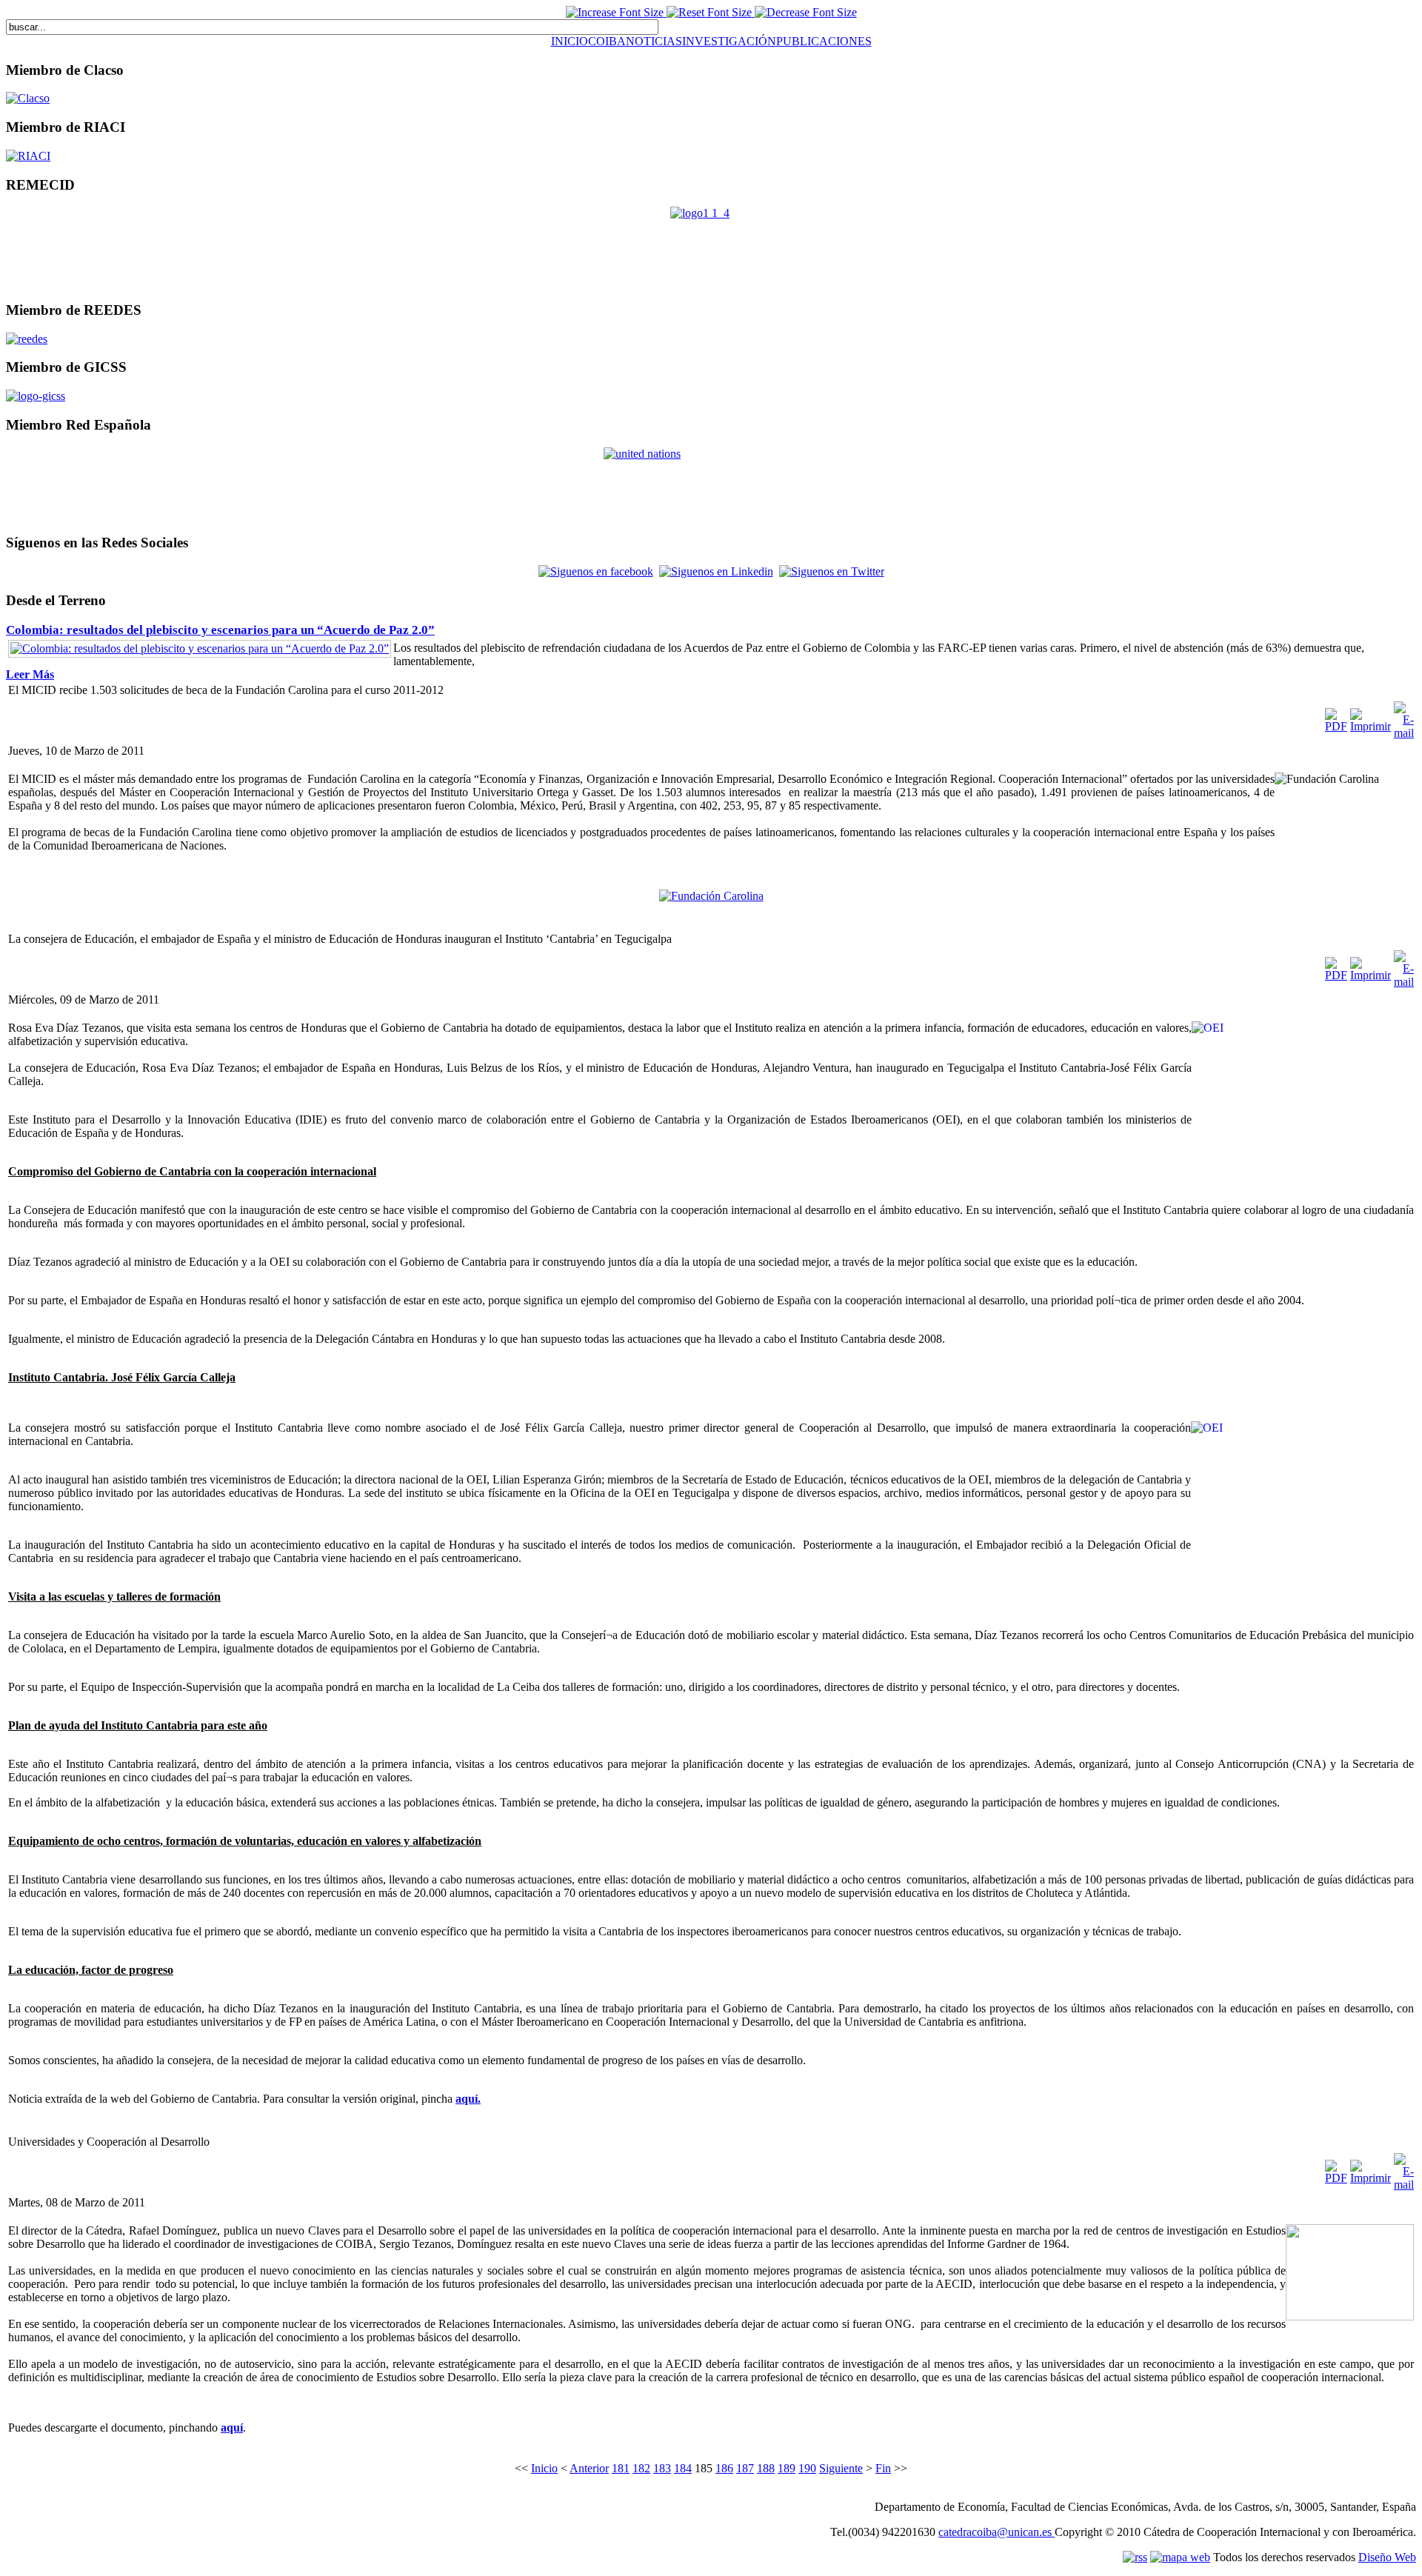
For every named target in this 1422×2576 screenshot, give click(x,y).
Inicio (544, 2468)
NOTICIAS (654, 41)
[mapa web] (1180, 2557)
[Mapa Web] (1053, 2532)
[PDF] (1336, 726)
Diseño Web (1387, 2557)
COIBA (607, 41)
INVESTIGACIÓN (729, 41)
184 (683, 2468)
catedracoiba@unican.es (995, 2532)
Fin (883, 2468)
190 (807, 2468)
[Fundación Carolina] (711, 896)
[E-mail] (1404, 733)
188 (766, 2468)
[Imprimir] (1371, 726)
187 (745, 2468)
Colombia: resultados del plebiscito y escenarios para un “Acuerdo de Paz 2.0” (220, 630)
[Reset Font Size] (711, 12)
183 (662, 2468)
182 (641, 2468)
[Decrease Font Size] (806, 12)
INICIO (570, 41)
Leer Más (30, 674)
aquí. (468, 2099)
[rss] (1135, 2557)
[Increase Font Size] (616, 12)
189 (787, 2468)
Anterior (589, 2468)
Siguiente (841, 2468)
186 (724, 2468)
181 (621, 2468)
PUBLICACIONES (824, 41)
